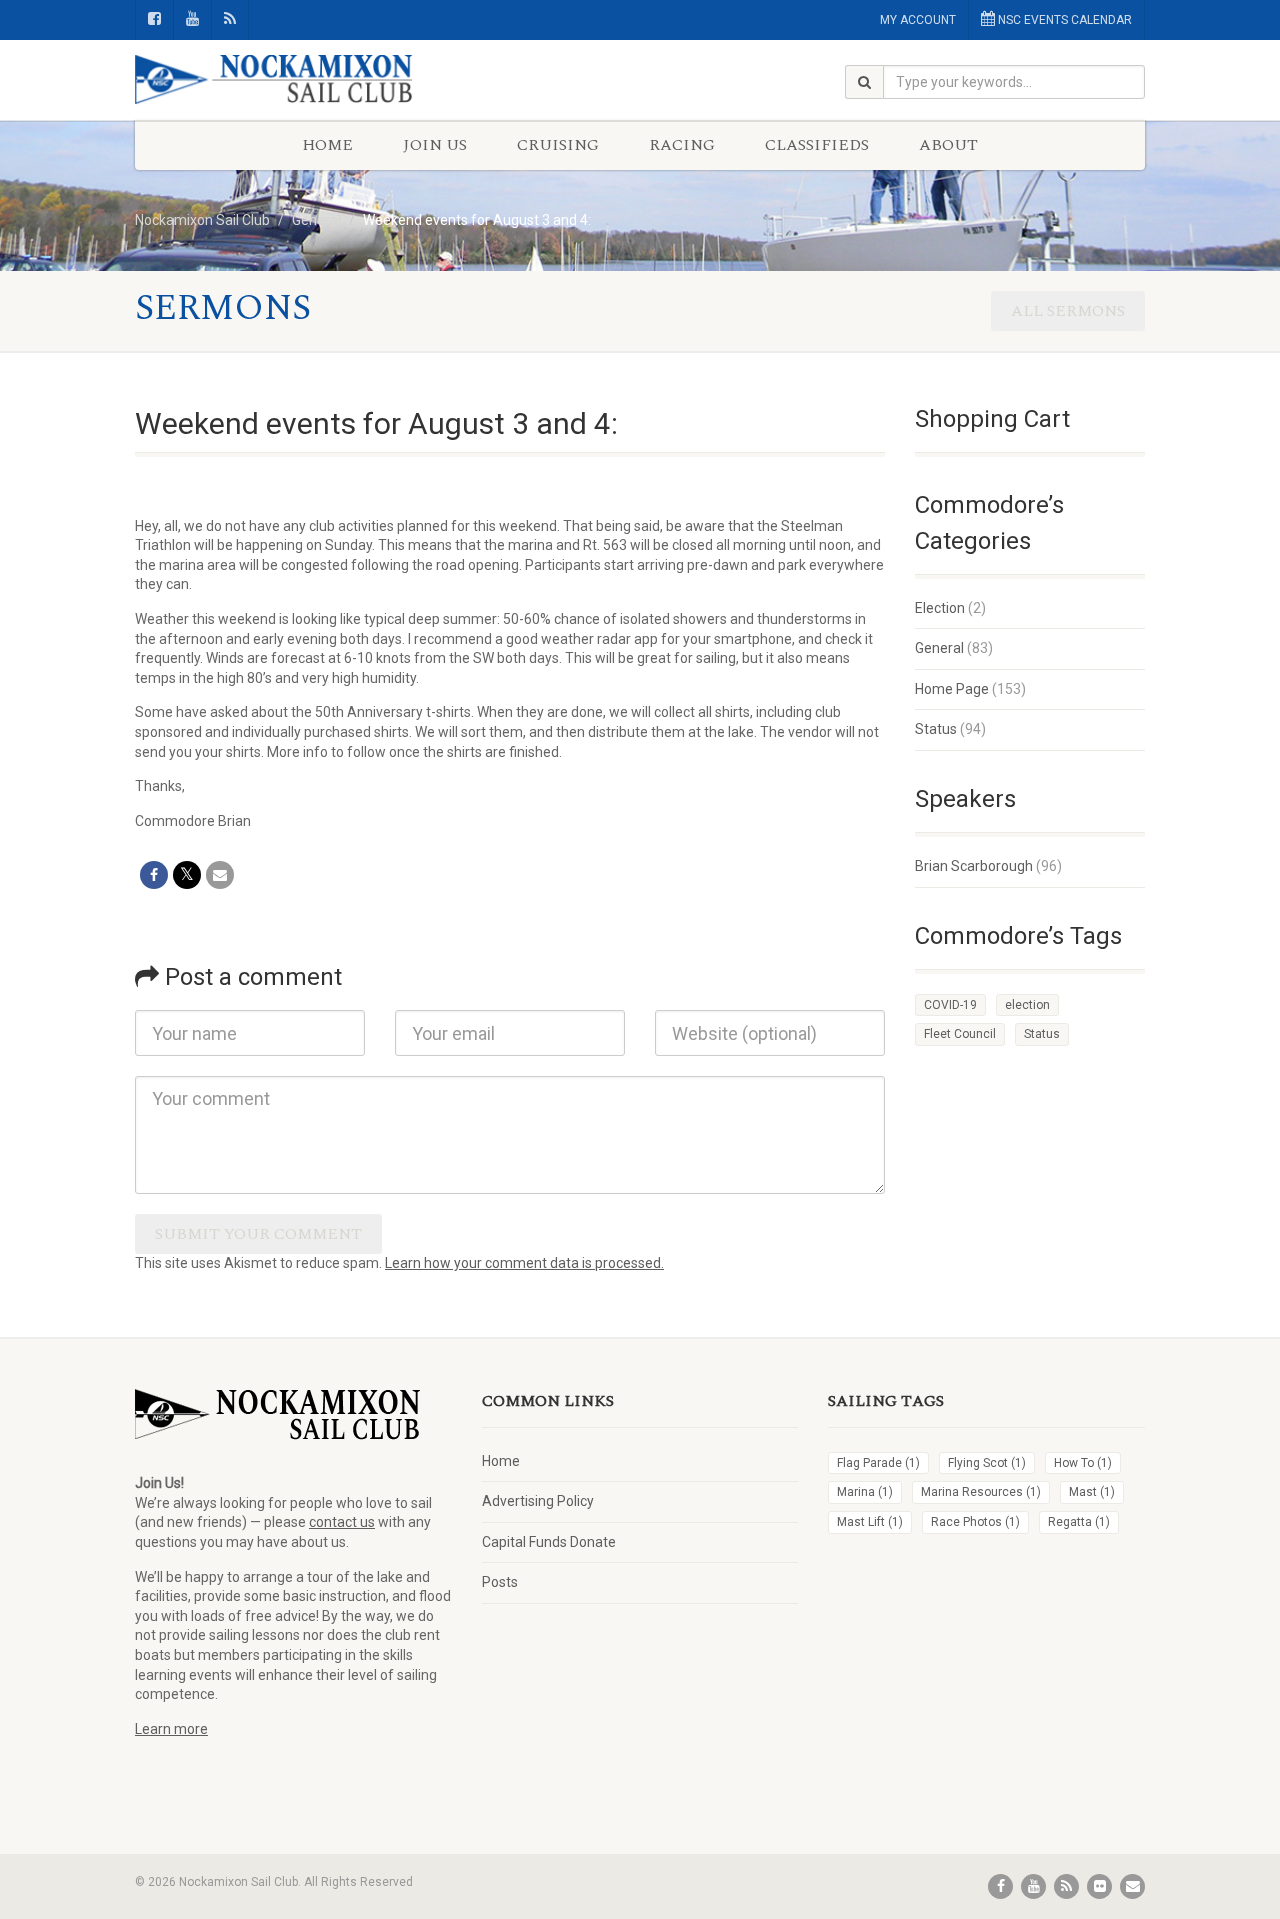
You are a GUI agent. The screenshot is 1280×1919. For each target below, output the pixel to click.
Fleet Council (960, 1034)
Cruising (558, 145)
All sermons (1068, 311)
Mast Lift (870, 1522)
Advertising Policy (538, 1501)
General (939, 648)
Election (940, 608)
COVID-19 (950, 1005)
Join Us (435, 145)
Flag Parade (878, 1463)
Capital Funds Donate (549, 1542)
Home (327, 145)
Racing (682, 145)
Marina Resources (981, 1492)
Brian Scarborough (974, 866)
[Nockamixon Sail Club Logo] (293, 80)
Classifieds (817, 145)
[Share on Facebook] (154, 875)
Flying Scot (987, 1463)
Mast (1092, 1492)
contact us (342, 1522)
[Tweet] (187, 875)
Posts (500, 1582)
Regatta (1079, 1522)
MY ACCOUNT (918, 20)
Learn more (171, 1729)
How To (1083, 1463)
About (948, 145)
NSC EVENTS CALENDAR (1063, 20)
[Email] (220, 875)
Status (936, 729)
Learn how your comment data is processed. (524, 1263)
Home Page (952, 689)
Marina (865, 1492)
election (1027, 1005)
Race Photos (975, 1522)
